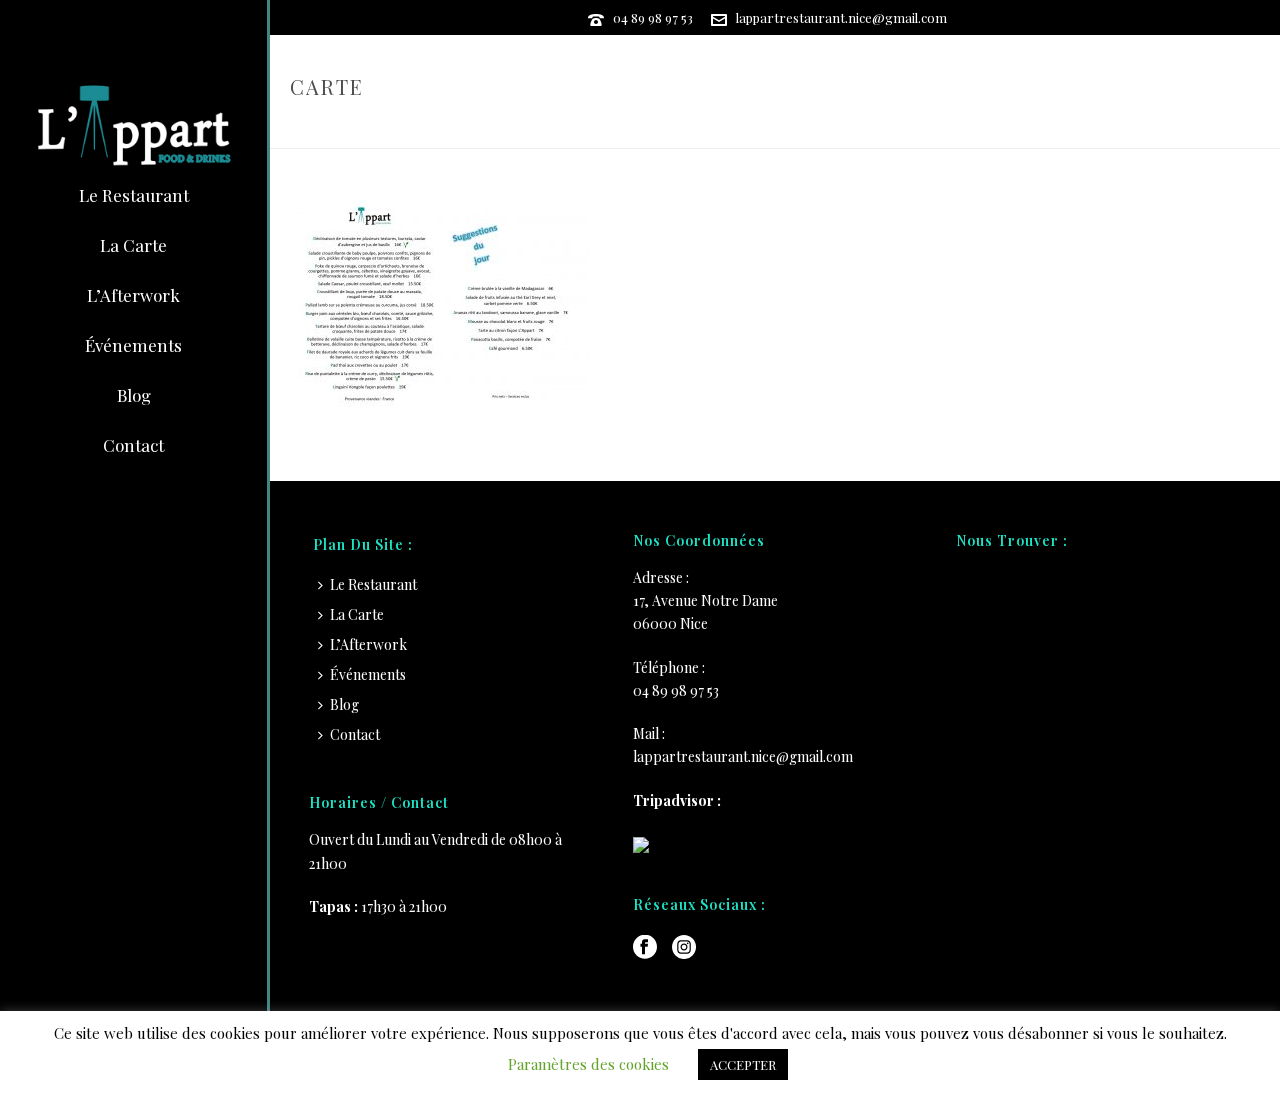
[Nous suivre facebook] (645, 948)
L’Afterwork (368, 644)
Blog (344, 704)
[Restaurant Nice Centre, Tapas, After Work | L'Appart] (133, 125)
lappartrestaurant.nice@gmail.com (841, 17)
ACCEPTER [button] (743, 1064)
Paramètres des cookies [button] (588, 1064)
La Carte (357, 614)
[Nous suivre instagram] (684, 948)
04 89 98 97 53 (653, 17)
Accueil (1113, 129)
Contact (355, 734)
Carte (1173, 129)
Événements (368, 674)
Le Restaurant (373, 584)
